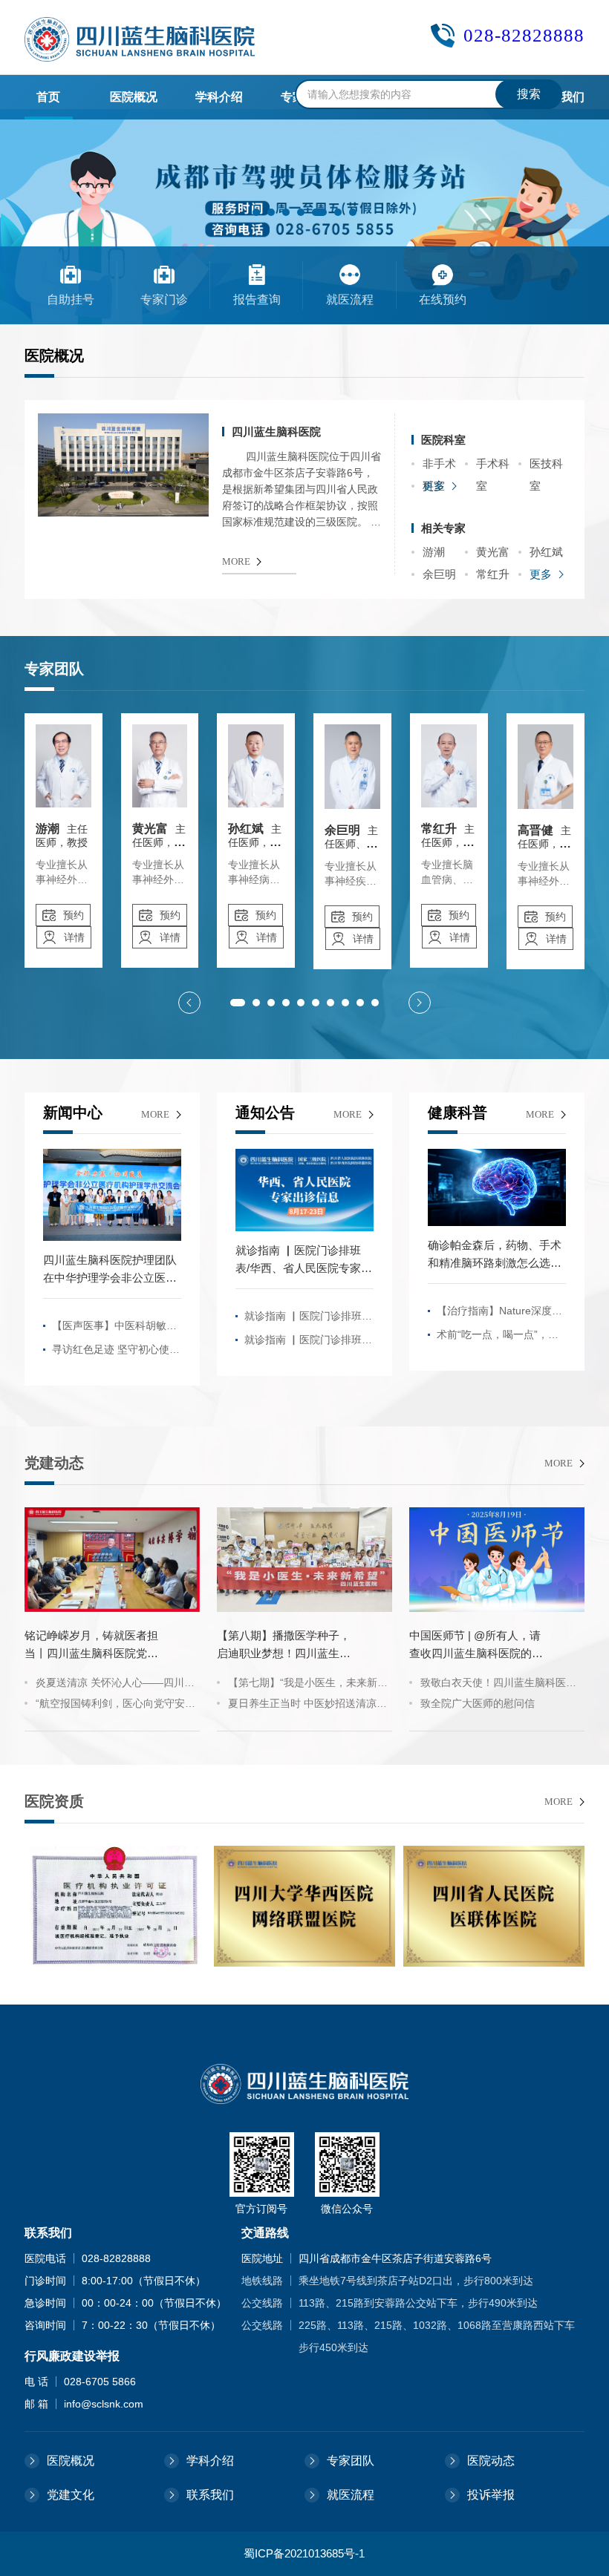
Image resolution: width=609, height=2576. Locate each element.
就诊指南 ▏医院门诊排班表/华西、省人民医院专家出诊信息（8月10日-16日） (308, 1319)
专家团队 (351, 2461)
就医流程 (351, 2495)
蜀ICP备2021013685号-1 (304, 2553)
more (155, 1114)
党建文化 (71, 2495)
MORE (236, 561)
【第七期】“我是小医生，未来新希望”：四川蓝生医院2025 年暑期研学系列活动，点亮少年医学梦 (308, 1685)
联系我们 (210, 2495)
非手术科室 (439, 466)
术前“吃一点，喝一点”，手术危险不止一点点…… (498, 1337)
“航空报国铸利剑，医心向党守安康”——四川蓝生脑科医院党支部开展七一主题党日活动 (115, 1705)
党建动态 (54, 1463)
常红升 (493, 574)
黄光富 (493, 552)
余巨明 (439, 574)
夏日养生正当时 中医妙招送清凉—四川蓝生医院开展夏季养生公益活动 (307, 1705)
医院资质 (54, 1801)
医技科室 (546, 466)
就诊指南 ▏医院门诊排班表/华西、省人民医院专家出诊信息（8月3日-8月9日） (308, 1343)
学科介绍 (210, 2461)
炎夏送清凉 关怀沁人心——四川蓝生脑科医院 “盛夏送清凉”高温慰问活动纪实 (115, 1685)
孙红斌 (546, 552)
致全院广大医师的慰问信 (478, 1703)
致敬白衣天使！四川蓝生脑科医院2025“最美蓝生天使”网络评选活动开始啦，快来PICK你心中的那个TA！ (498, 1685)
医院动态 (491, 2461)
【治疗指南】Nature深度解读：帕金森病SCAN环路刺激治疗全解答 (499, 1314)
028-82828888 (524, 35)
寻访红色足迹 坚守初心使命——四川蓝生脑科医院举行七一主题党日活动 (116, 1352)
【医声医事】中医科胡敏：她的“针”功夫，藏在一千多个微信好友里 (114, 1328)
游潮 (434, 552)
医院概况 (71, 2461)
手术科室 (493, 466)
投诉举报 (491, 2495)
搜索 (529, 94)
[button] (256, 212)
